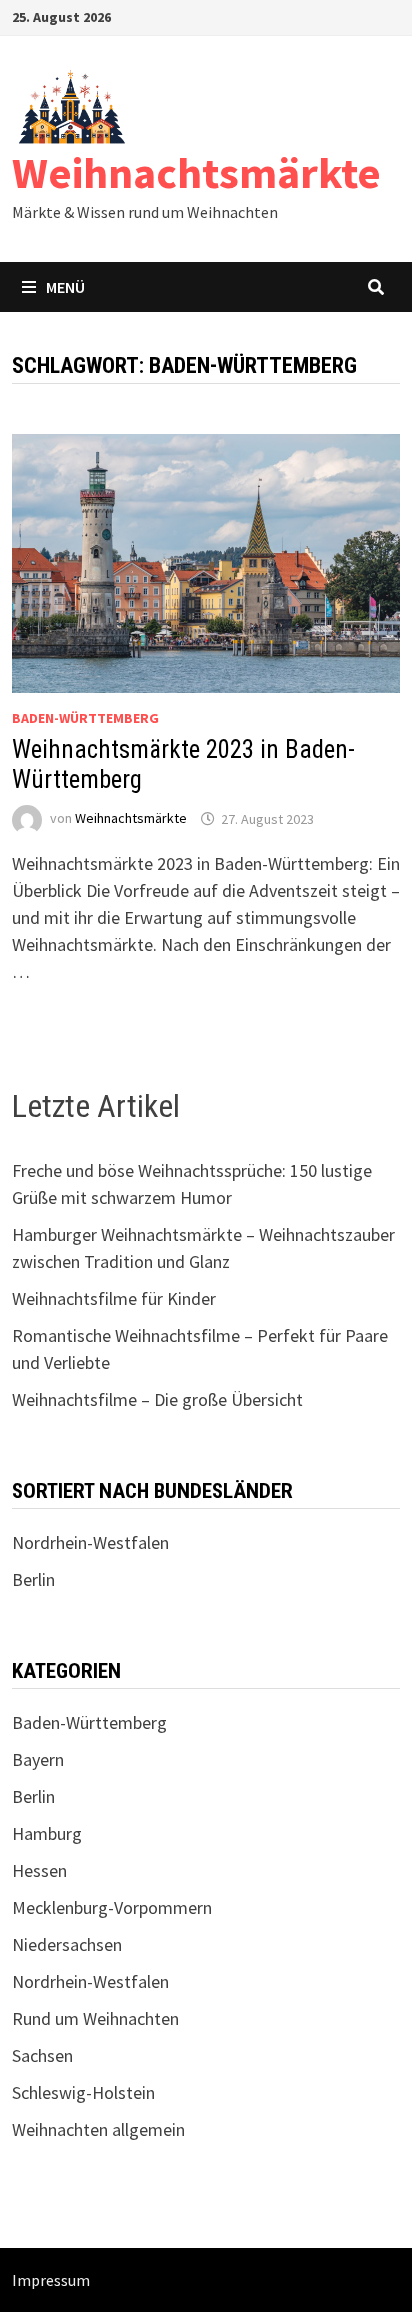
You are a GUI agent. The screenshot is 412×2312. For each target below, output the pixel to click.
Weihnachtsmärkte (196, 172)
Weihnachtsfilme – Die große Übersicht (157, 1399)
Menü (65, 287)
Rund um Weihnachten (95, 2018)
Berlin (33, 1579)
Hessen (39, 1870)
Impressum (51, 2280)
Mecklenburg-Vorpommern (112, 1907)
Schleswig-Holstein (83, 2092)
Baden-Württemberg (85, 718)
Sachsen (42, 2055)
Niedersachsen (67, 1944)
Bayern (38, 1759)
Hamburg (47, 1833)
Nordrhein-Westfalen (90, 1542)
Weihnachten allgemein (98, 2129)
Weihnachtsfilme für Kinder (114, 1298)
